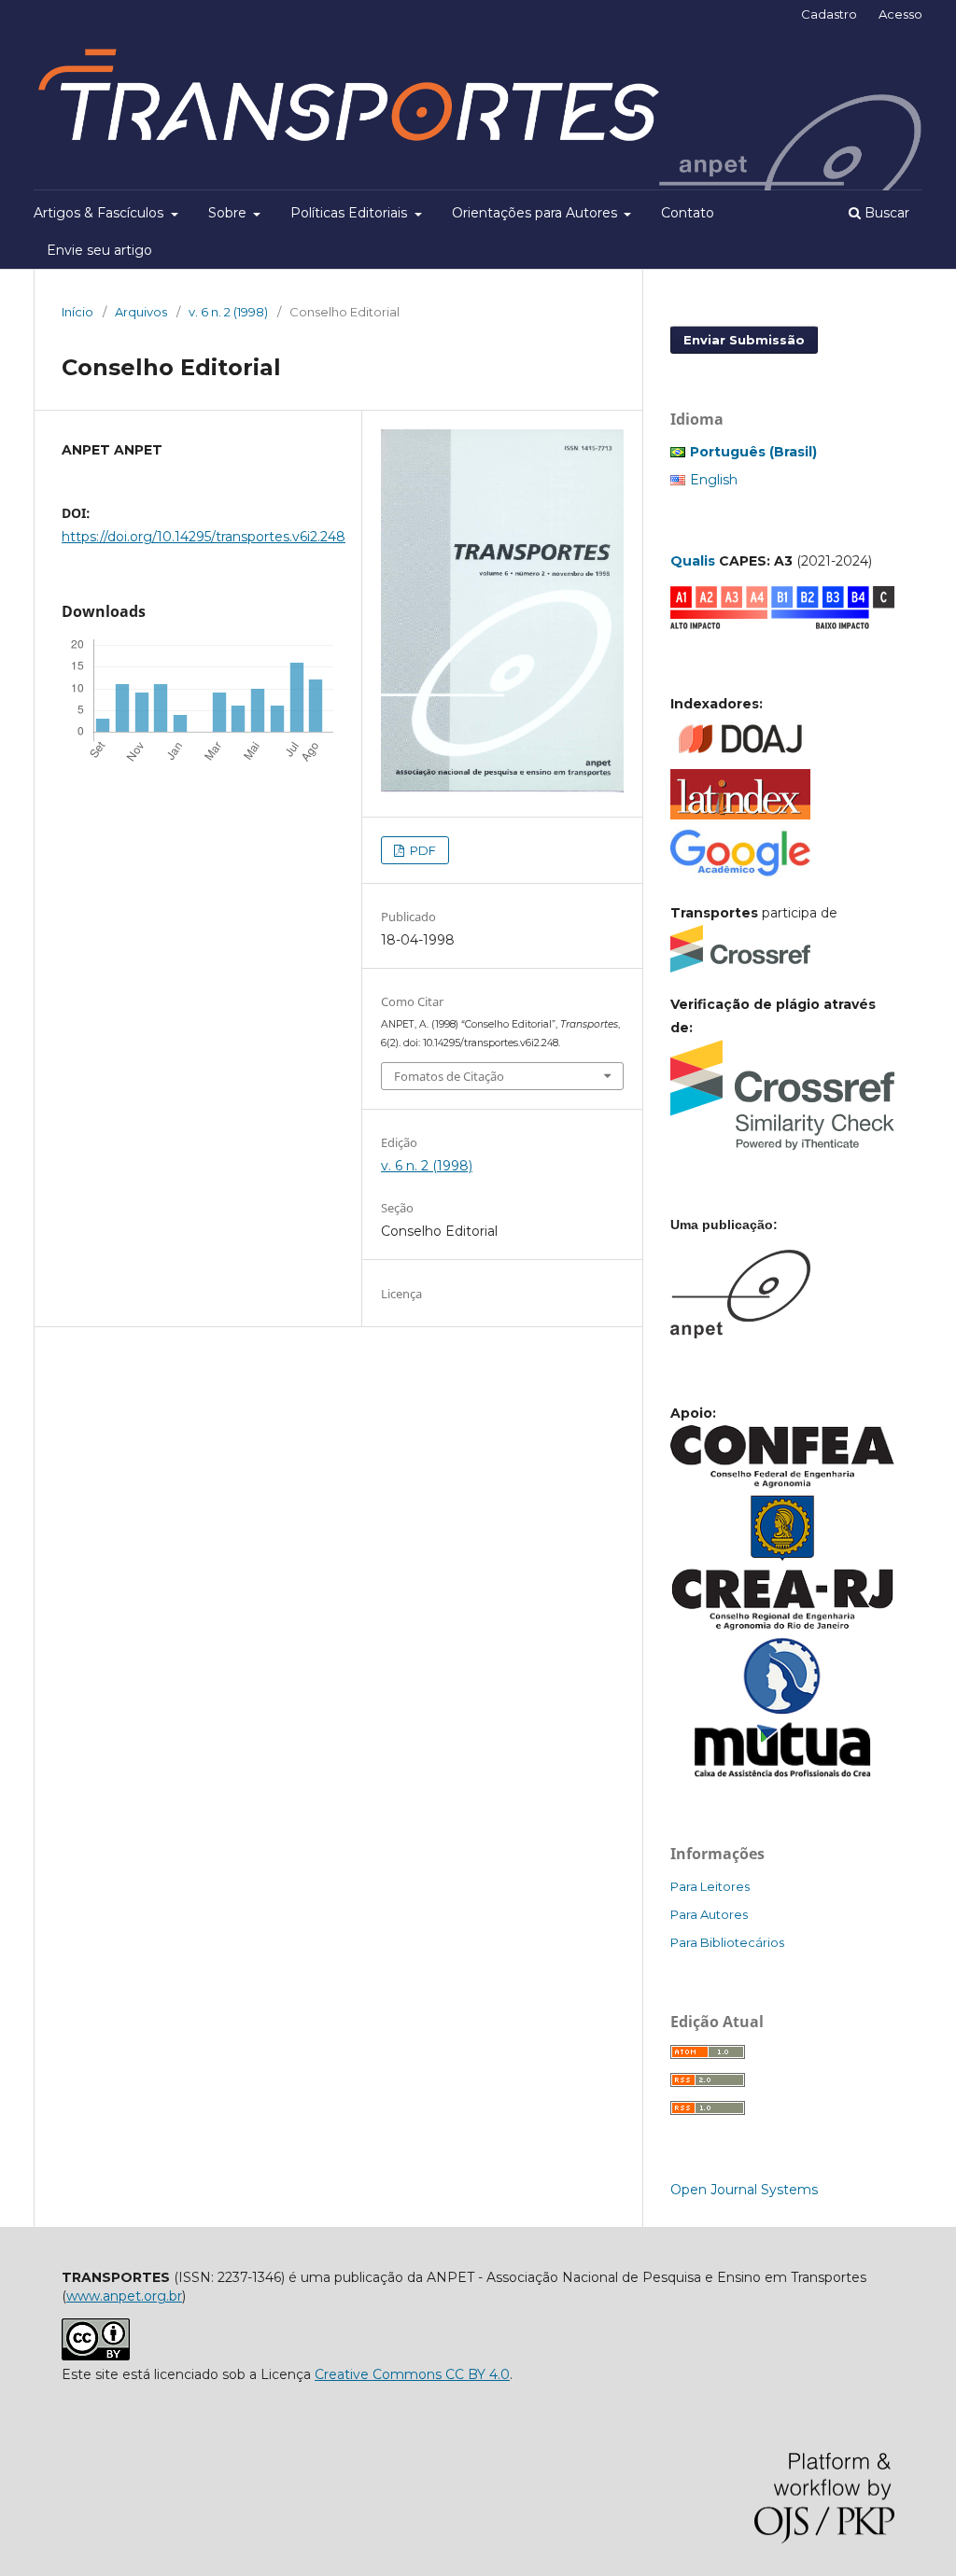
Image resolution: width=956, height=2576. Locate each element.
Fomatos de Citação (449, 1076)
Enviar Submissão (744, 340)
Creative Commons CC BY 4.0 (412, 2374)
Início (77, 312)
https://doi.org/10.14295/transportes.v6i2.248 (204, 537)
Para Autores (709, 1914)
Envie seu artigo (99, 250)
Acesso (900, 14)
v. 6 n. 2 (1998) (228, 312)
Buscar (885, 213)
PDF (422, 850)
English (714, 480)
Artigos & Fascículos (100, 213)
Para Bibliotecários (727, 1942)
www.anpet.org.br (124, 2296)
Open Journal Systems (744, 2190)
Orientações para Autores (536, 213)
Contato (688, 213)
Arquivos (141, 312)
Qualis (693, 561)
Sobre (229, 213)
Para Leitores (710, 1886)
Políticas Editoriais (351, 213)
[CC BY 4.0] (96, 2356)
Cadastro (829, 14)
